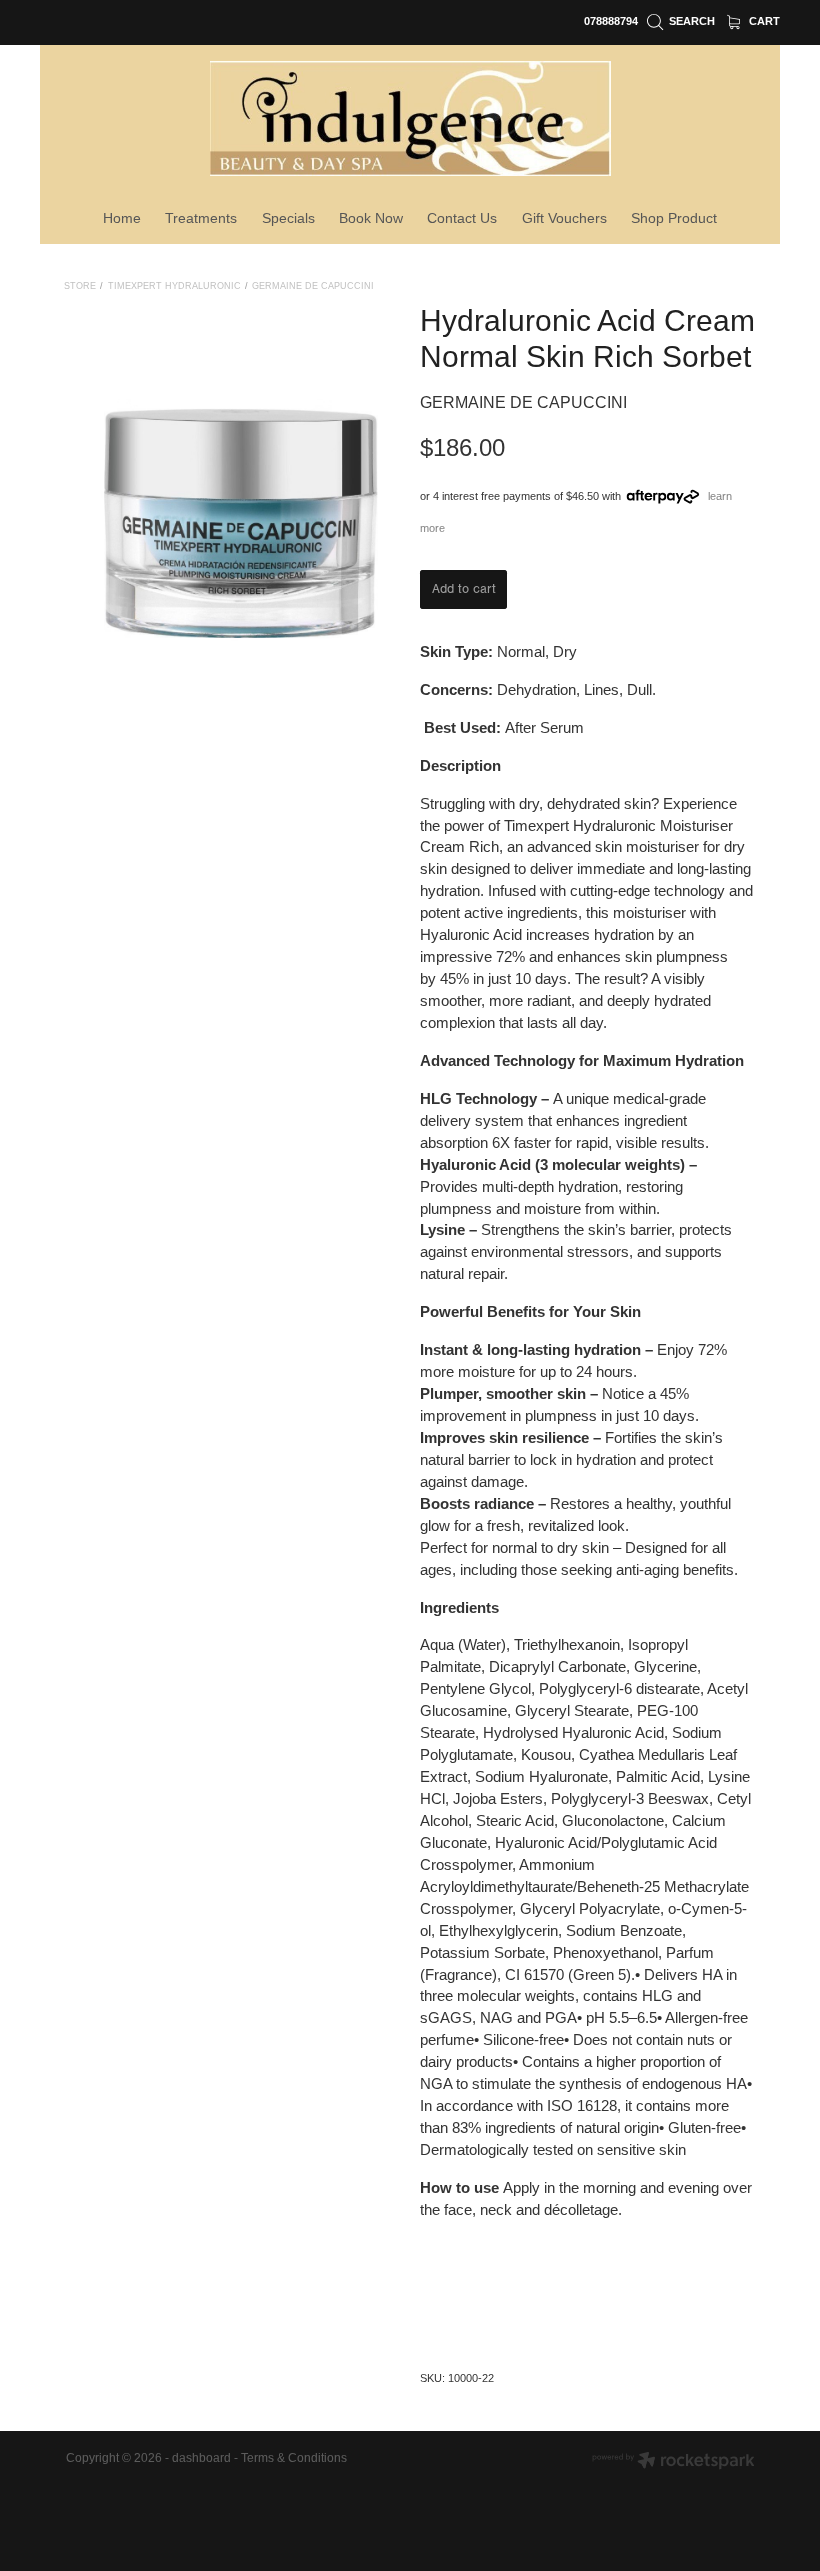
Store (80, 286)
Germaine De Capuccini (313, 286)
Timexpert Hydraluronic (174, 286)
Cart (763, 21)
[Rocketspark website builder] (673, 2462)
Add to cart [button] (464, 589)
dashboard (201, 2458)
